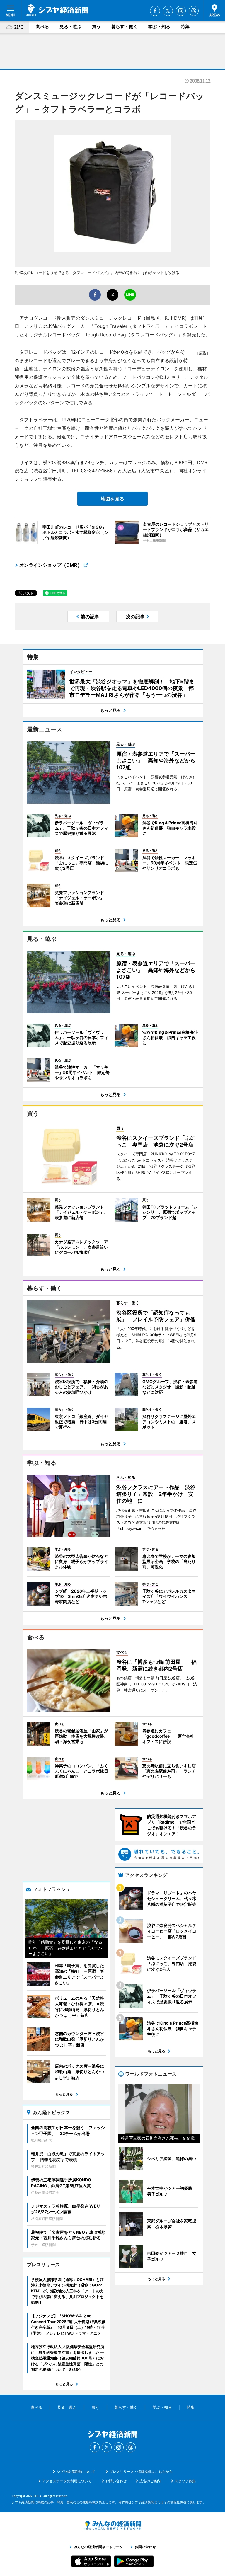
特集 (185, 27)
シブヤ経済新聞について (76, 2472)
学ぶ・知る (159, 27)
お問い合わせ (116, 2481)
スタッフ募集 (185, 2481)
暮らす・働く (125, 27)
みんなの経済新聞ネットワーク (112, 2525)
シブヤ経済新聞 (57, 10)
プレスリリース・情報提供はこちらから (141, 2472)
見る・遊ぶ (70, 27)
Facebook (155, 11)
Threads (194, 11)
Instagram (181, 11)
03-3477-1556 (97, 471)
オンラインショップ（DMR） (51, 565)
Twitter (168, 11)
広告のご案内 (150, 2481)
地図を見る (112, 499)
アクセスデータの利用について (67, 2481)
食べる (42, 27)
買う (96, 27)
